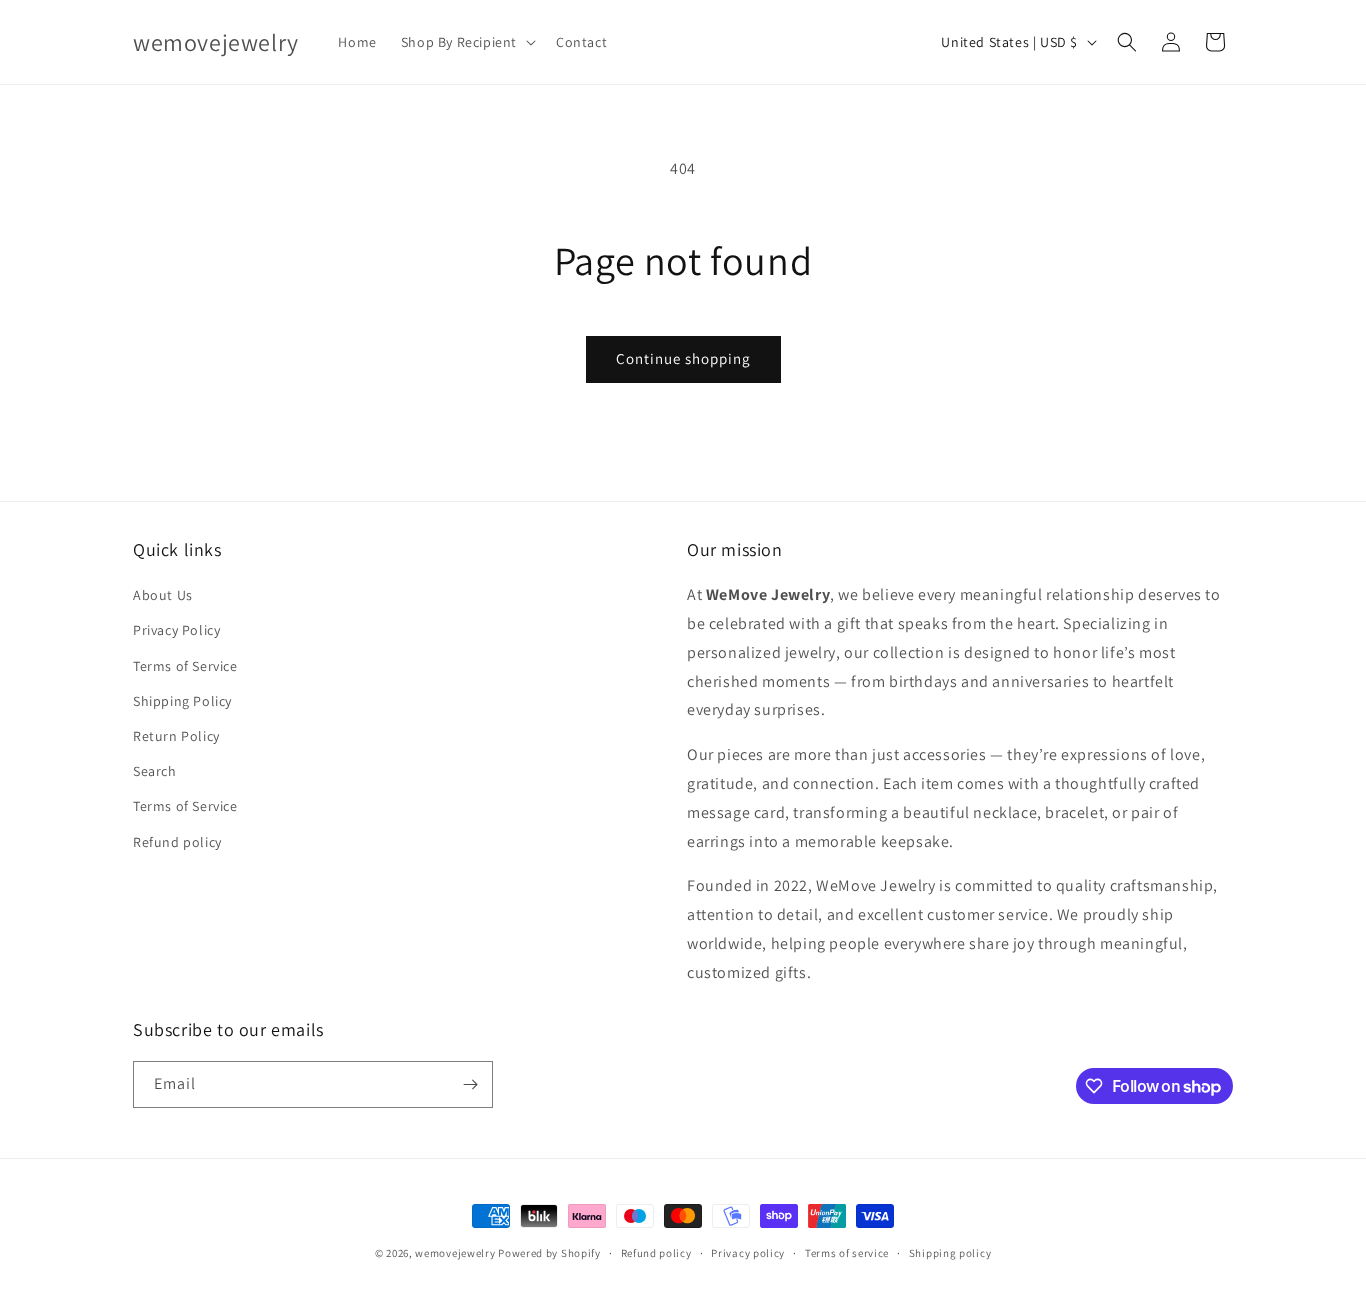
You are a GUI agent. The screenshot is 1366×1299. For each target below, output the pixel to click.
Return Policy (176, 736)
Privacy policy (748, 1253)
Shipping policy (950, 1253)
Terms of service (847, 1253)
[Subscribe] (470, 1084)
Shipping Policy (182, 701)
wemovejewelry (455, 1253)
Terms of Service (185, 666)
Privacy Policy (176, 630)
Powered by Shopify (549, 1253)
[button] (466, 42)
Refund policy (177, 842)
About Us (163, 595)
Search (155, 771)
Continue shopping (683, 358)
